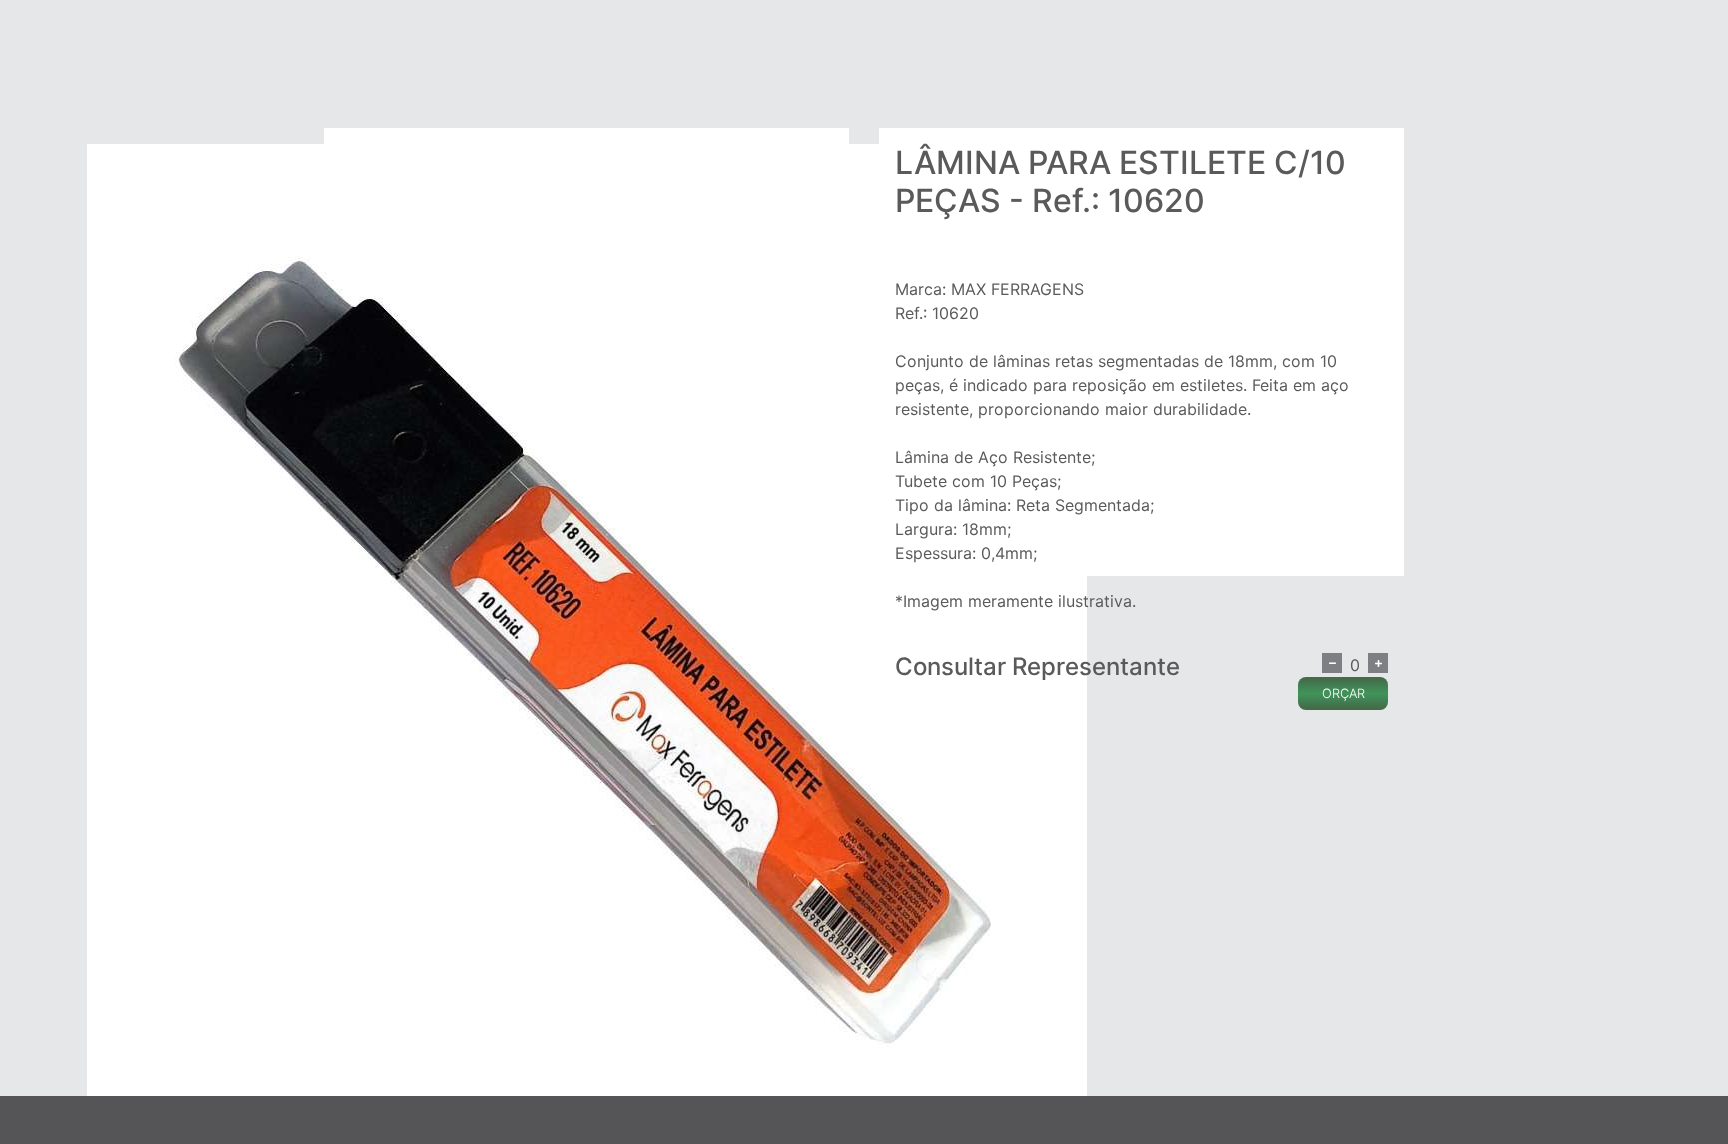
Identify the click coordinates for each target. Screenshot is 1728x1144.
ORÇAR (1343, 693)
